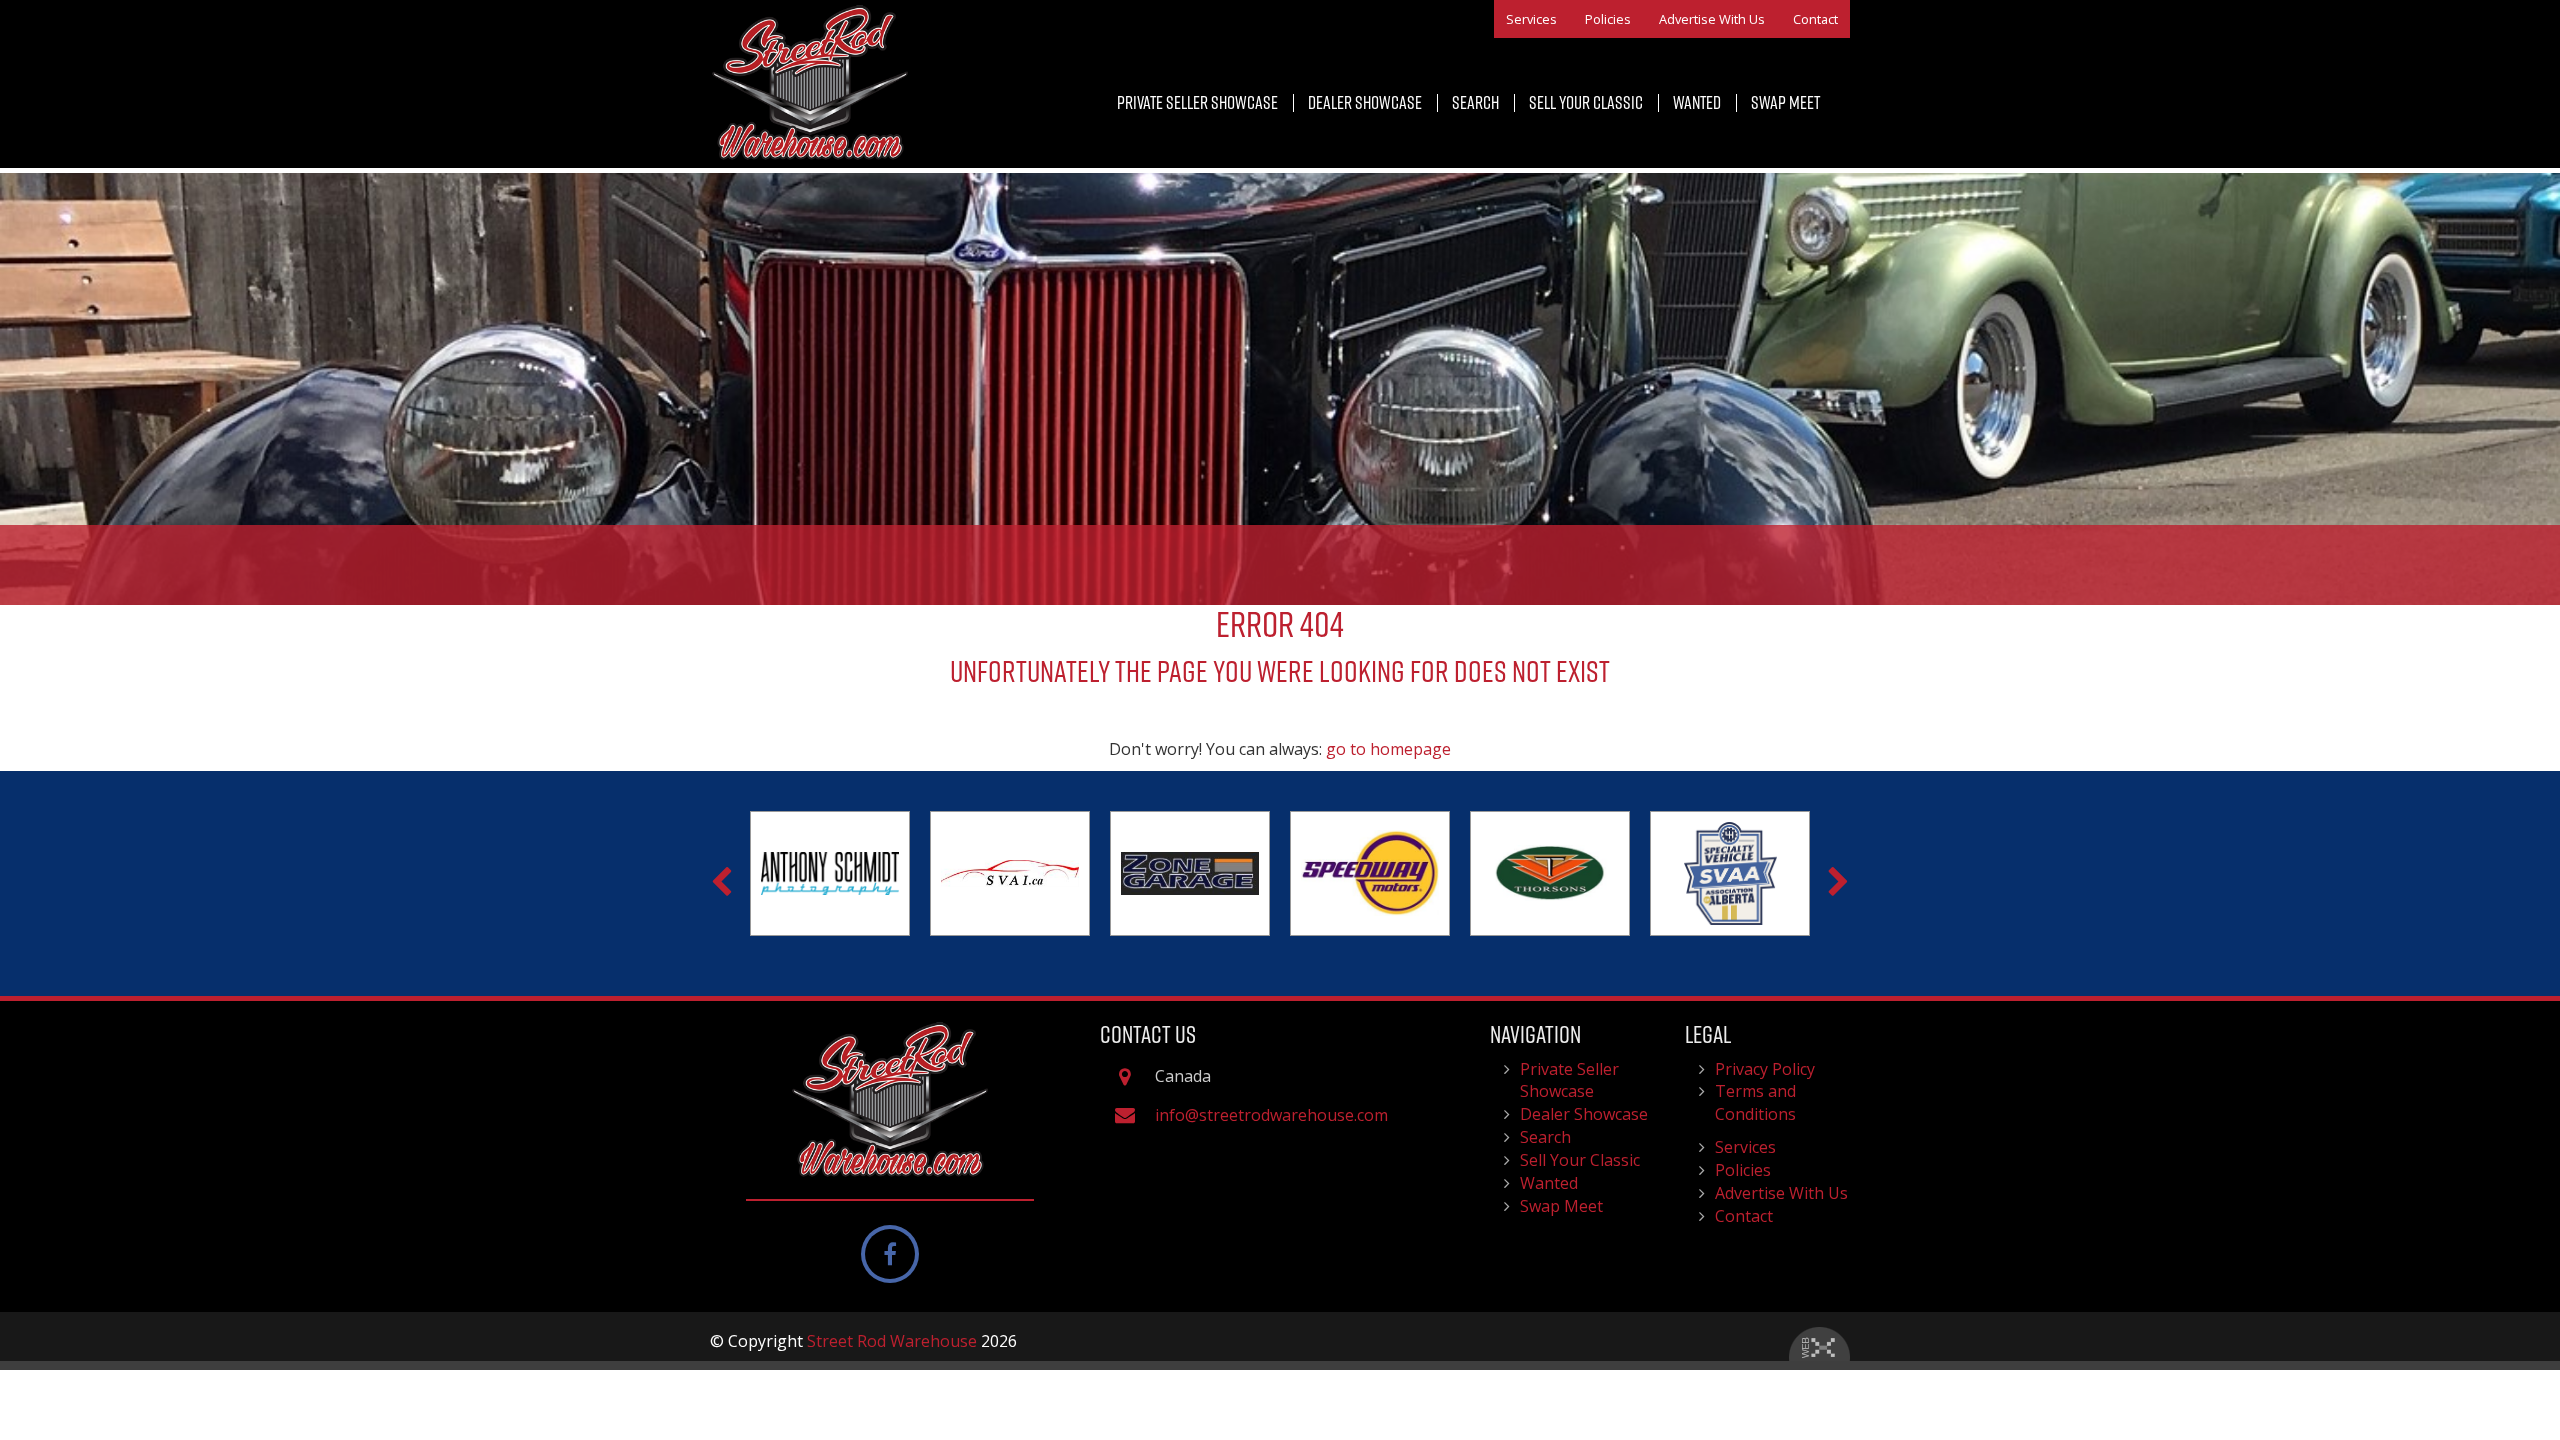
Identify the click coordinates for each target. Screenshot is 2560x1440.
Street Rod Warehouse (892, 1341)
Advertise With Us (1712, 19)
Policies (1608, 19)
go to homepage (1388, 749)
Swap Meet (1785, 102)
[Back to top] (2529, 1364)
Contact (1815, 19)
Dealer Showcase (1365, 102)
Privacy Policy (1765, 1069)
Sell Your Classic (1586, 102)
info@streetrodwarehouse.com (1271, 1115)
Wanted (1697, 102)
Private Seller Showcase (1197, 102)
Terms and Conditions (1755, 1102)
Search (1475, 102)
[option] (830, 874)
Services (1531, 19)
